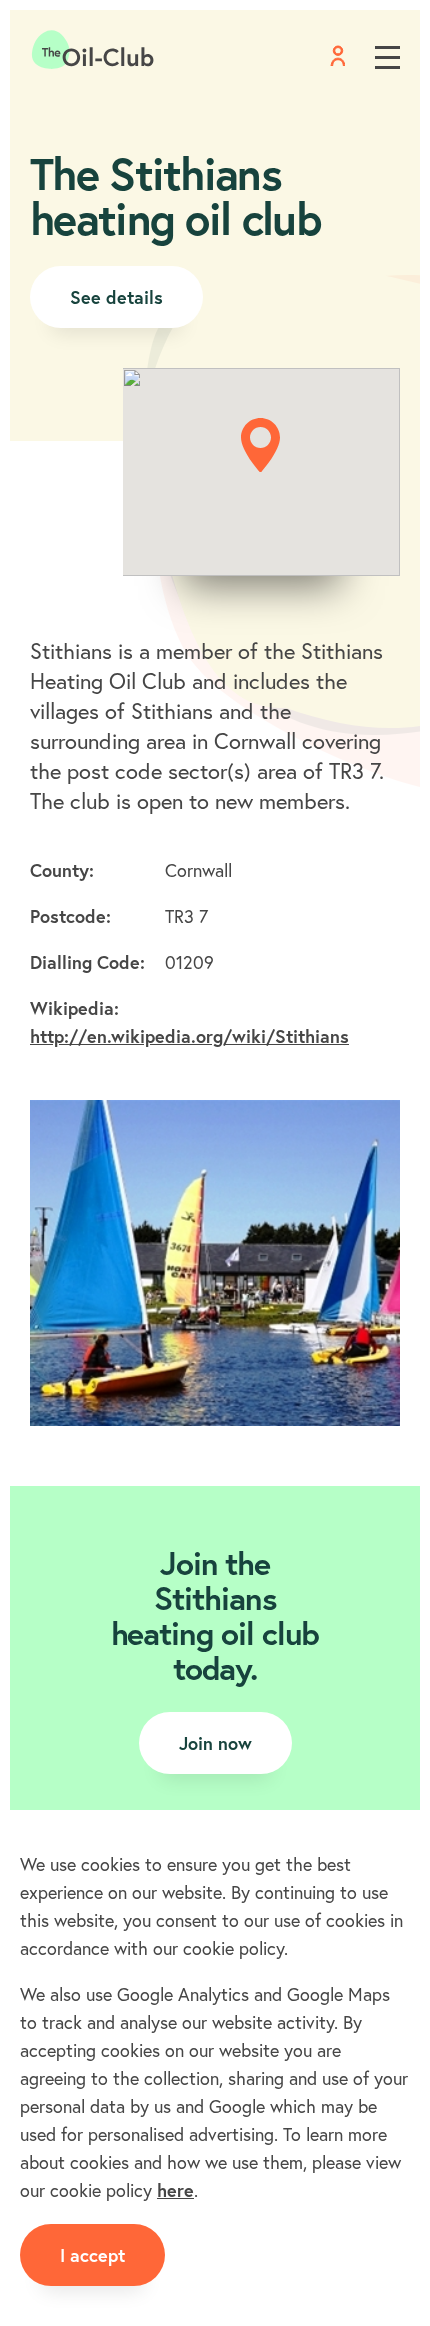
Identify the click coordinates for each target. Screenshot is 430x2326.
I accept (92, 2255)
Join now (215, 1743)
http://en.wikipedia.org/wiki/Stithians (189, 1036)
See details (116, 297)
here (175, 2190)
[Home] (93, 50)
